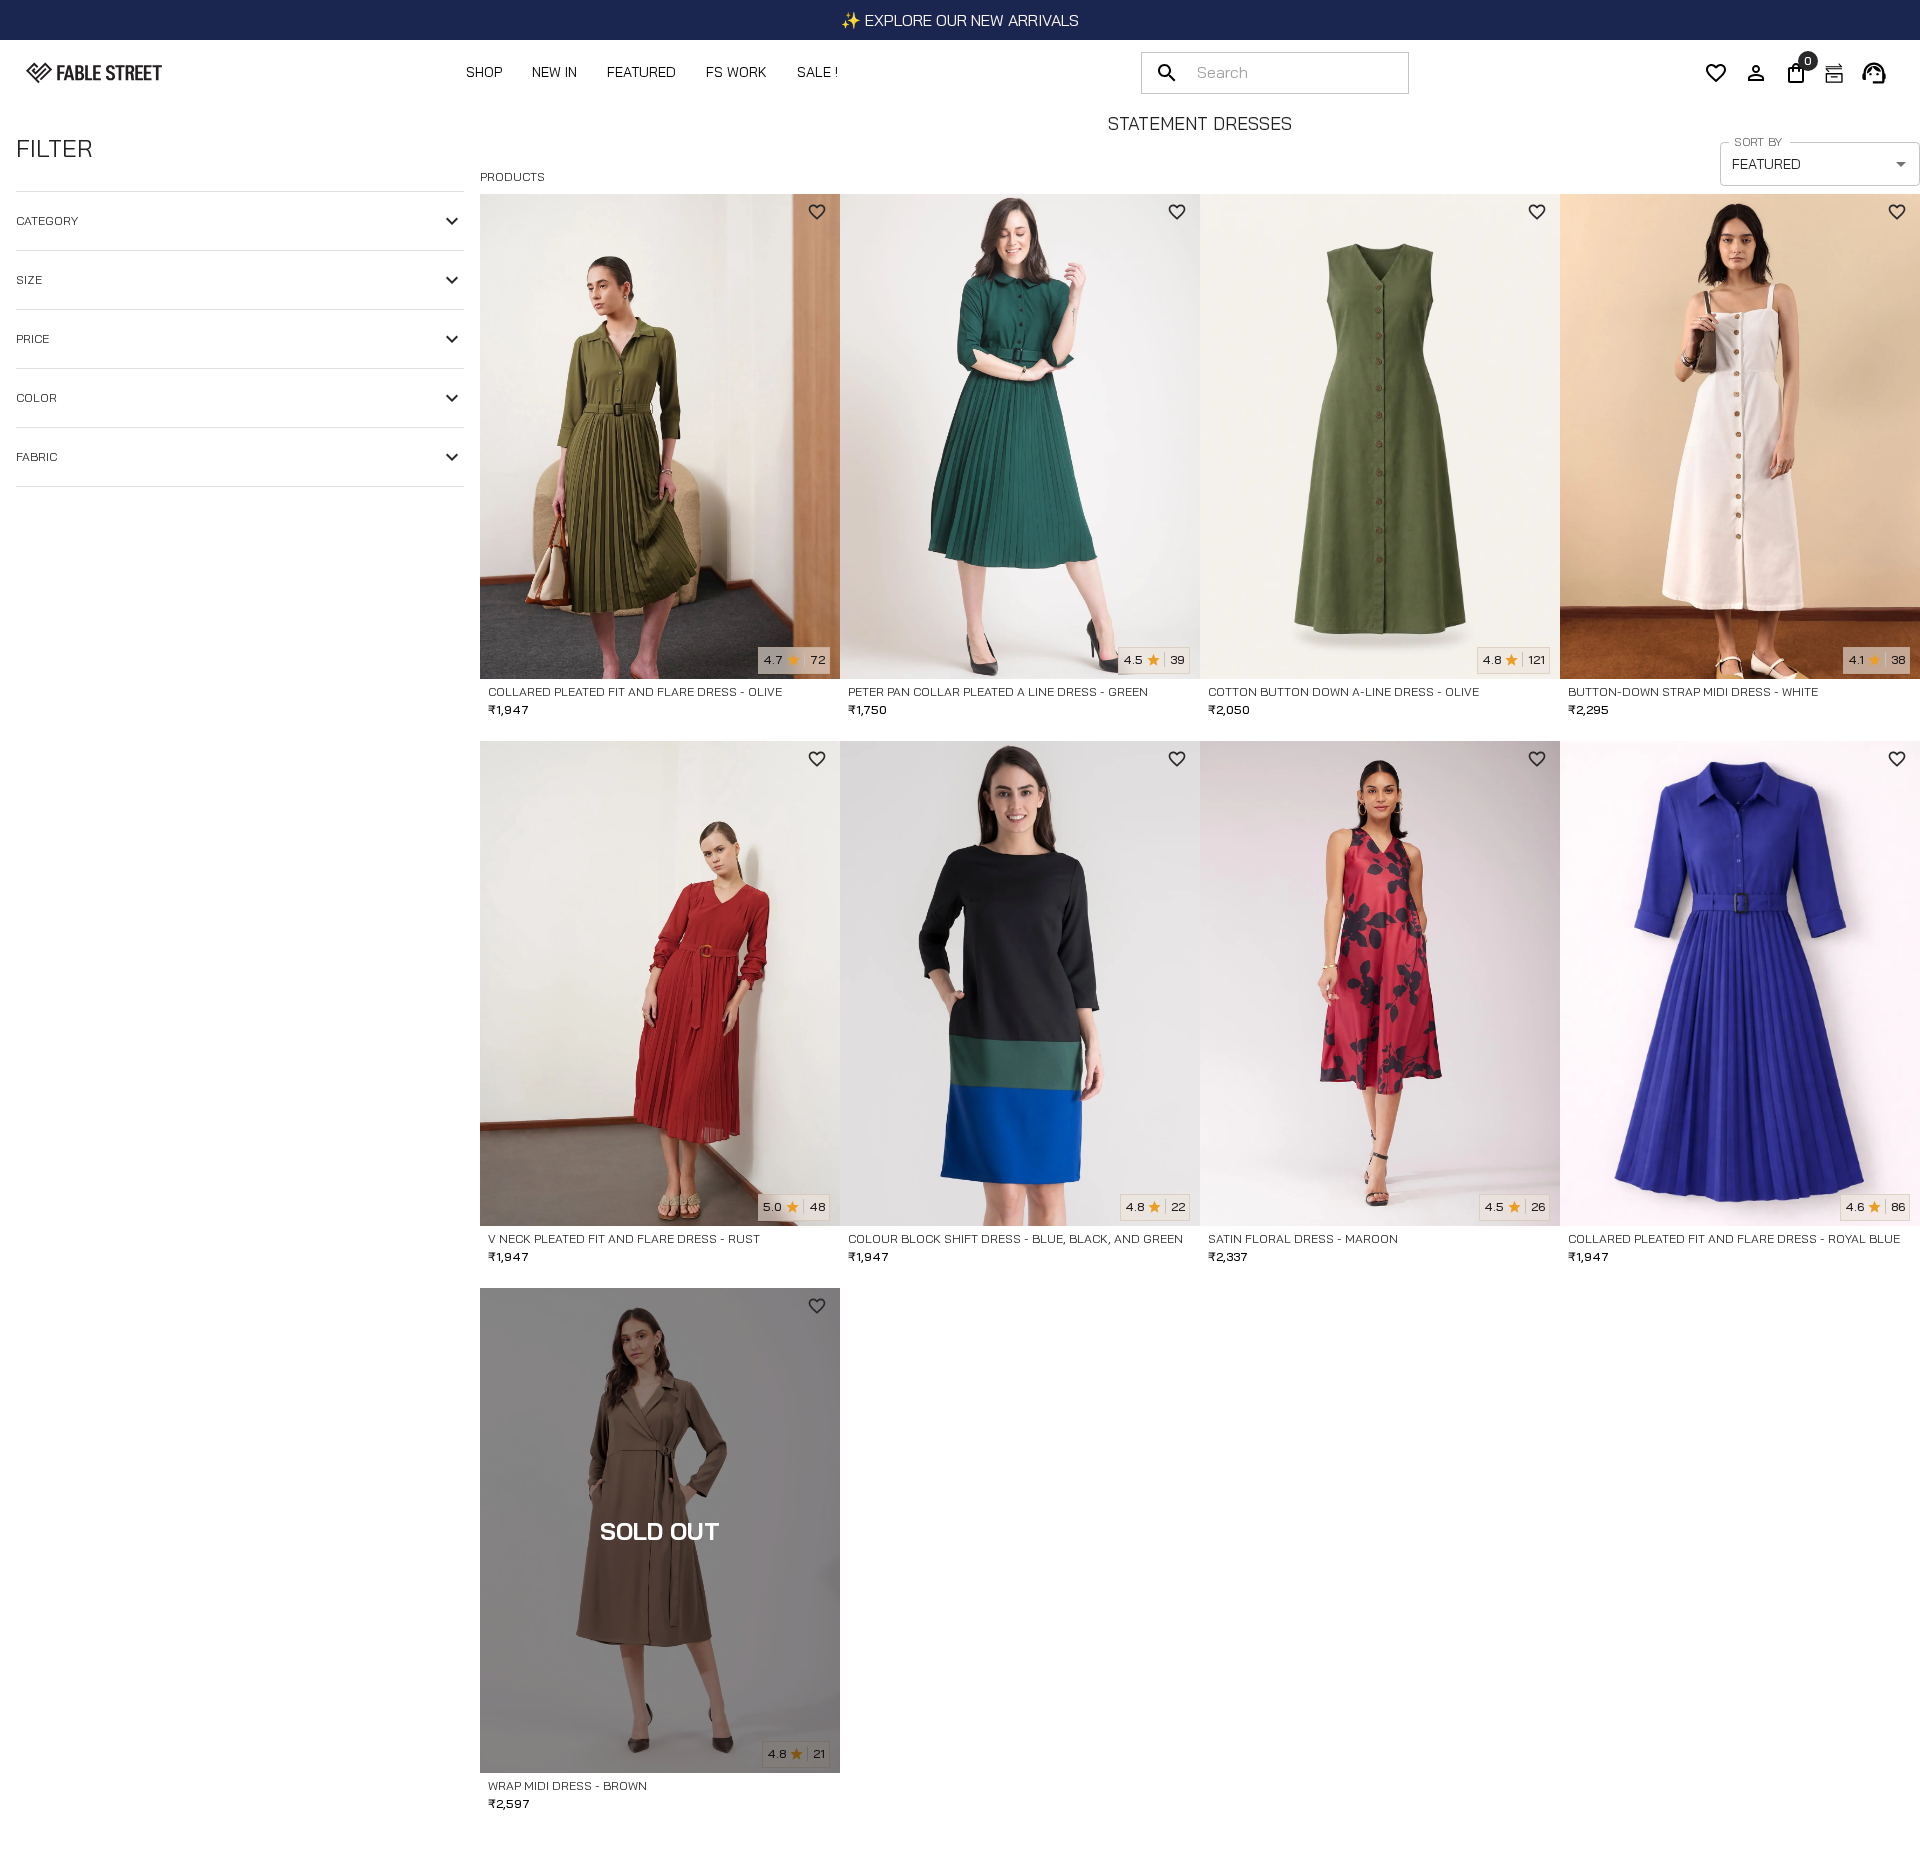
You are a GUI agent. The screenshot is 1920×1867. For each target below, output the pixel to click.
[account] (1756, 73)
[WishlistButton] (817, 212)
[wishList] (1716, 73)
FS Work (736, 72)
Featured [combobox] (1766, 164)
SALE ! (817, 72)
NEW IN (554, 72)
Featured (641, 72)
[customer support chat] (1874, 73)
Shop (484, 72)
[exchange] (1834, 73)
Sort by (1758, 141)
